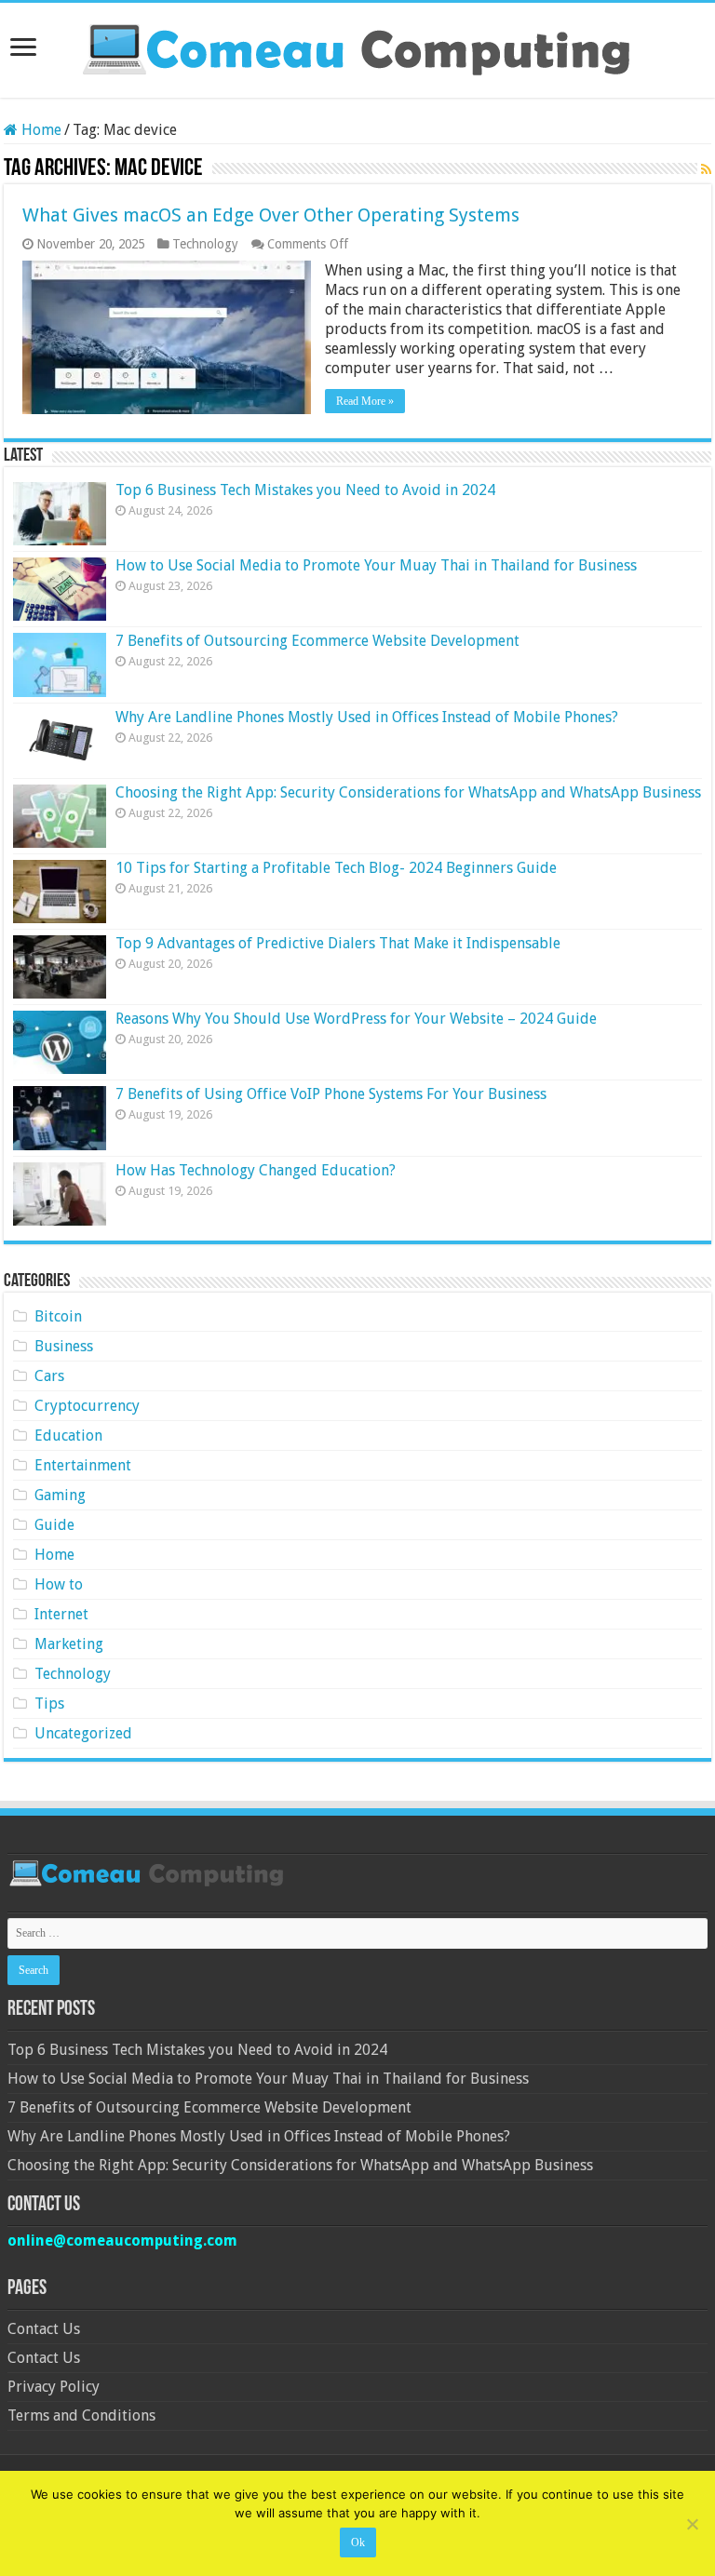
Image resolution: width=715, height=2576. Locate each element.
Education (68, 1436)
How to (59, 1584)
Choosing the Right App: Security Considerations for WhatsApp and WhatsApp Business (408, 792)
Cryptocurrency (87, 1406)
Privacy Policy (54, 2387)
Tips (49, 1704)
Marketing (69, 1644)
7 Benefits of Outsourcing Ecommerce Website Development (317, 641)
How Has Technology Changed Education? (256, 1170)
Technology (205, 244)
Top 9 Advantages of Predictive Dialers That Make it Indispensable (338, 943)
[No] (692, 2524)
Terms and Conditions (81, 2415)
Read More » (365, 401)
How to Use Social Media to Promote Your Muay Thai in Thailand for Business (376, 565)
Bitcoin (58, 1316)
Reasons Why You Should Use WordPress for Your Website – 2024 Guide (356, 1019)
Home (40, 130)
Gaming (60, 1495)
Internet (61, 1614)
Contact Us (44, 2329)
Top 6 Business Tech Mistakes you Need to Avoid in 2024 (305, 490)
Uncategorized (83, 1733)
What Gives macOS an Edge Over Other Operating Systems (271, 215)
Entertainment (83, 1465)
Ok (358, 2542)
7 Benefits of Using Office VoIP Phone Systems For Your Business (331, 1094)
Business (64, 1346)
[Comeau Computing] (357, 47)
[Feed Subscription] (706, 169)
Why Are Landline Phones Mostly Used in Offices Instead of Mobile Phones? (367, 717)
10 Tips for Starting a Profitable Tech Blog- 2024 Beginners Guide (336, 868)
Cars (49, 1376)
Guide (54, 1525)
